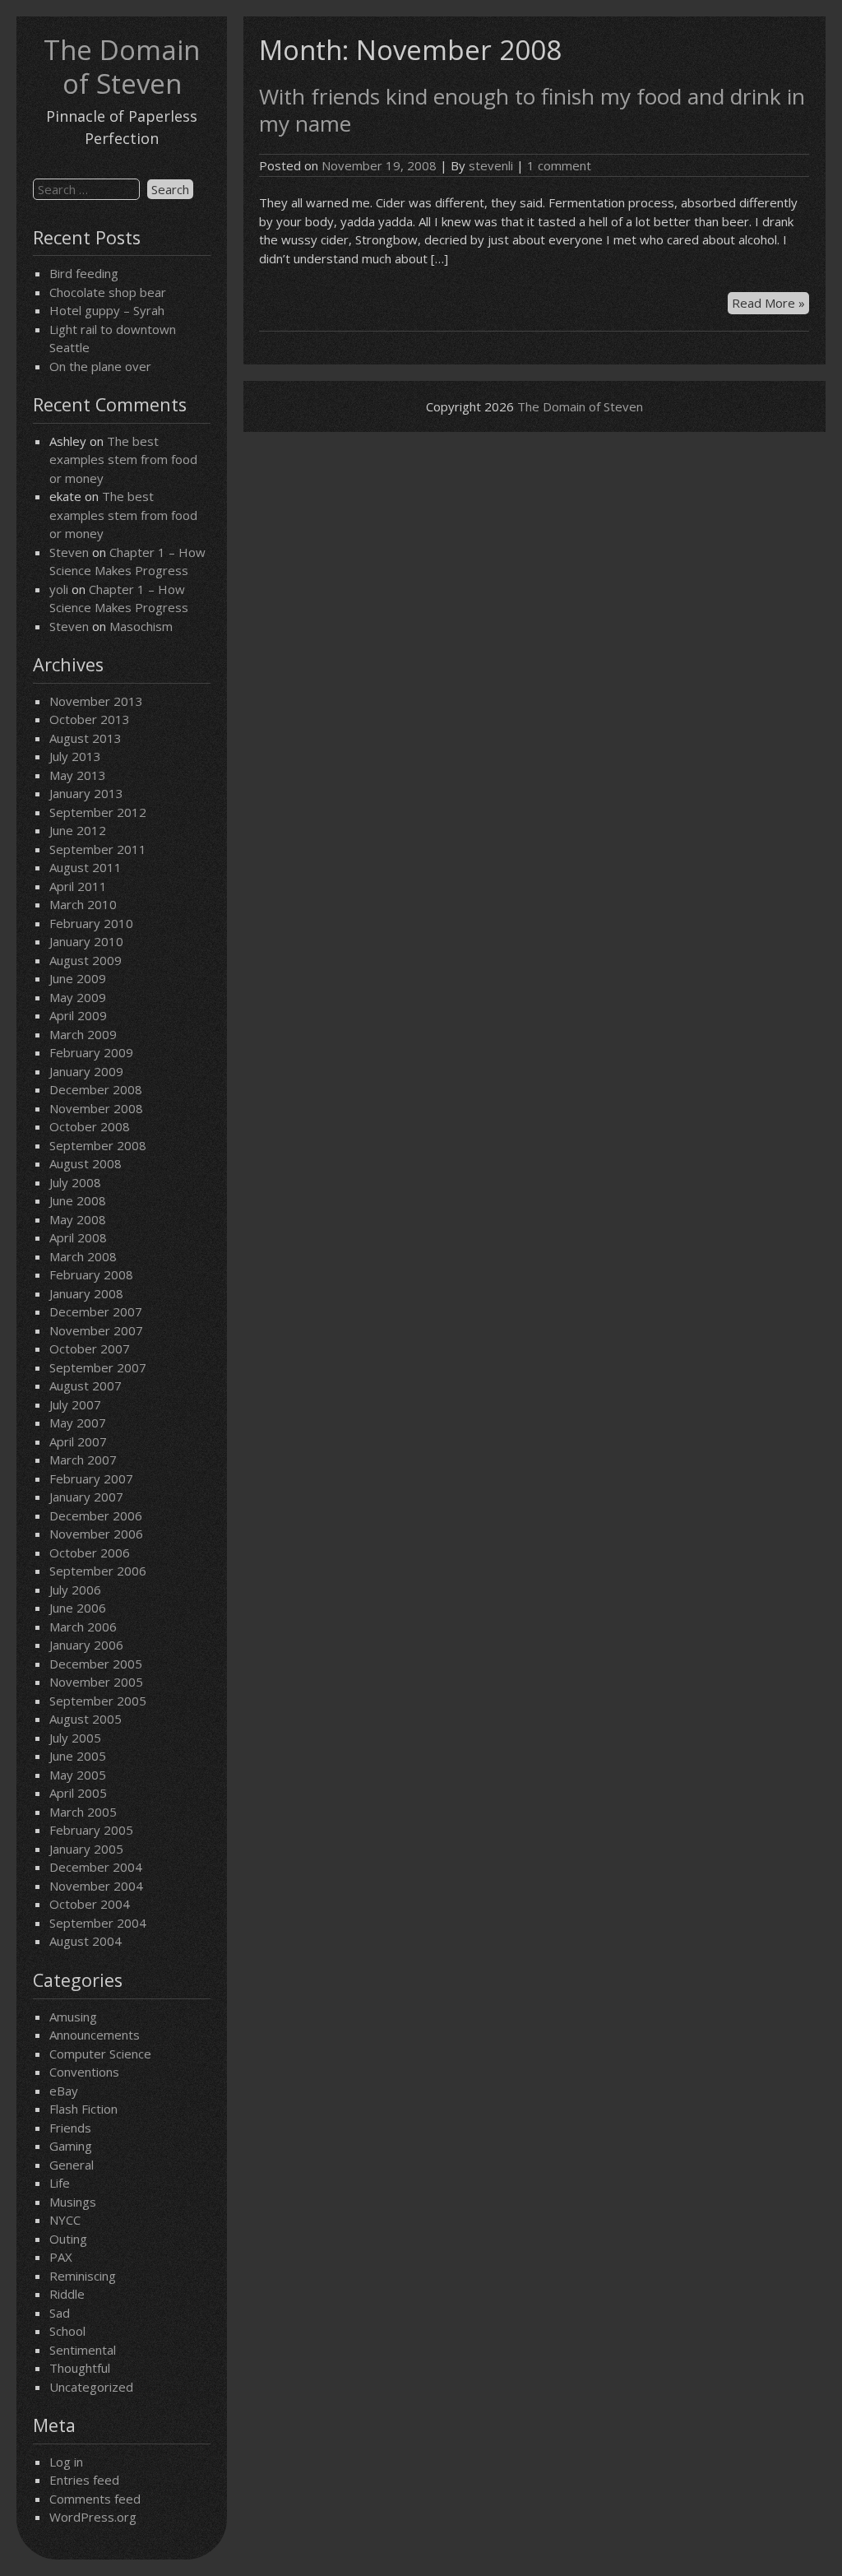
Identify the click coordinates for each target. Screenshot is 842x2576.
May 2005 (78, 1775)
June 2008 (78, 1200)
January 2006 (86, 1645)
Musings (73, 2202)
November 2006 (96, 1534)
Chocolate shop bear (108, 292)
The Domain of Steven (122, 67)
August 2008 (86, 1163)
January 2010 (86, 941)
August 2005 (86, 1719)
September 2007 (98, 1367)
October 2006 (90, 1553)
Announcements (95, 2035)
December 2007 (96, 1311)
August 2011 (86, 867)
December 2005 (96, 1664)
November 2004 (96, 1886)
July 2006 (75, 1590)
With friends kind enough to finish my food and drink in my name (532, 110)
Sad (60, 2313)
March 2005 (83, 1812)
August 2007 (86, 1385)
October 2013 (90, 719)
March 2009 (83, 1034)
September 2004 (98, 1923)
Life (60, 2183)
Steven (69, 552)
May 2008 (78, 1219)
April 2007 (78, 1441)
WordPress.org (93, 2517)
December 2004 (96, 1867)
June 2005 (78, 1756)
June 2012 (78, 830)
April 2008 (78, 1237)
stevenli (491, 165)
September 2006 (98, 1571)
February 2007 (91, 1478)
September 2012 (98, 812)
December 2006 (96, 1515)
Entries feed (84, 2480)
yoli (59, 589)
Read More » (770, 304)
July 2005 (75, 1738)
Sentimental (83, 2350)
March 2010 (83, 904)
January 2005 (86, 1849)
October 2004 (90, 1904)
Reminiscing (83, 2276)
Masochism (141, 626)
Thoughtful (80, 2368)
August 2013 (86, 738)
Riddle (67, 2294)
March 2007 (83, 1460)
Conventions (84, 2072)
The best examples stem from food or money (123, 460)
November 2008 (96, 1108)
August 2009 (86, 960)
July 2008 (75, 1182)
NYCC (65, 2220)
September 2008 (98, 1145)
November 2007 (96, 1330)
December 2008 (96, 1089)
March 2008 (83, 1256)
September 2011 (98, 849)
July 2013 (75, 756)
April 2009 (78, 1015)
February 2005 (91, 1830)
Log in (66, 2462)
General (72, 2165)
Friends (70, 2128)
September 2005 (98, 1701)
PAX (61, 2257)
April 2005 (78, 1793)
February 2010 (91, 923)
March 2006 (83, 1627)
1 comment (559, 165)
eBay (64, 2091)
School (67, 2331)
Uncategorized (91, 2387)
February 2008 (91, 1274)
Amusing (73, 2017)
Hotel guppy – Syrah (107, 310)
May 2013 (78, 775)
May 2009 (78, 997)
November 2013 (96, 701)
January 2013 (86, 793)
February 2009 (91, 1052)
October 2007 (90, 1348)
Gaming (71, 2146)
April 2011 (78, 886)
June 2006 (78, 1608)
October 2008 (90, 1126)
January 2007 (86, 1497)
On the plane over (100, 366)
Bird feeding (84, 273)
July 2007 (75, 1404)
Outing (68, 2239)
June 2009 (78, 978)
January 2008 (86, 1293)
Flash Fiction (83, 2109)
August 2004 (86, 1941)
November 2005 (96, 1682)
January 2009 (86, 1071)
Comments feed (95, 2499)
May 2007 (78, 1423)
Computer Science (100, 2054)
